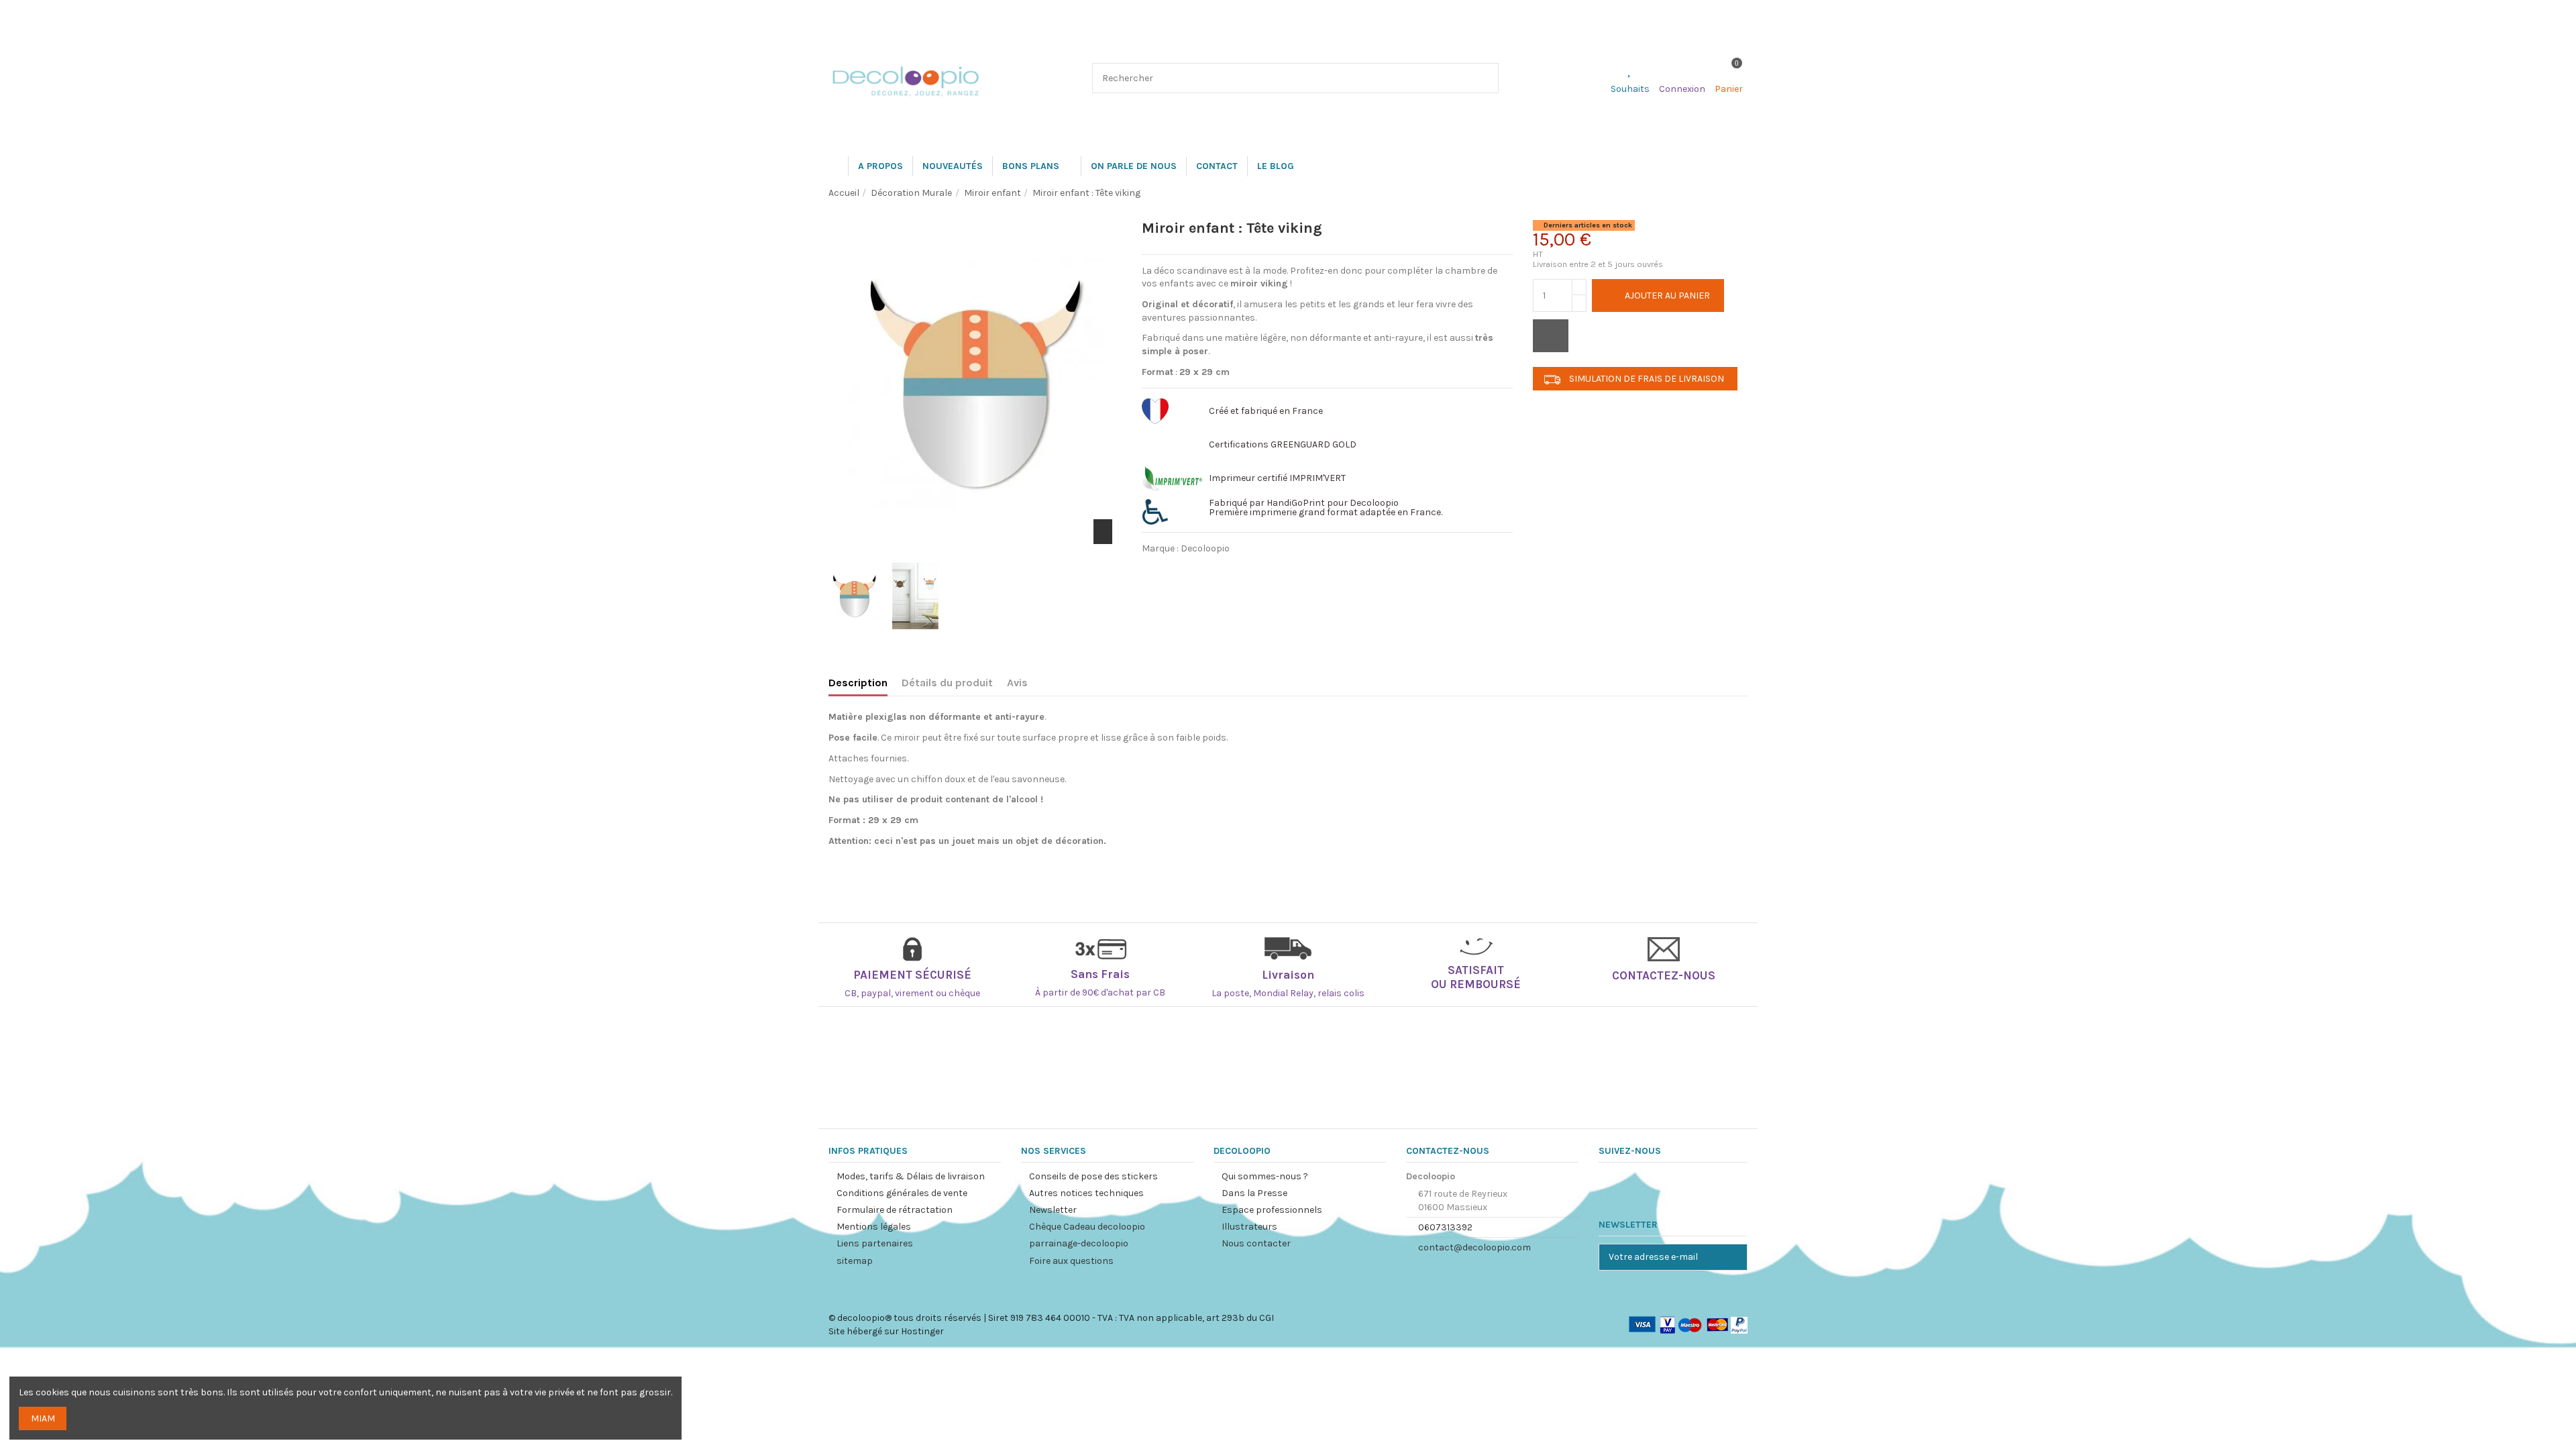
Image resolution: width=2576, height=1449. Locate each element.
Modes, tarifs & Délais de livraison (911, 1176)
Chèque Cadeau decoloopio (1087, 1227)
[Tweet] (1192, 571)
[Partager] (1155, 571)
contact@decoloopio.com (1474, 1247)
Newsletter (1053, 1210)
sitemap (855, 1261)
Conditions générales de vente (902, 1193)
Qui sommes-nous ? (1265, 1176)
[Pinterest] (1230, 571)
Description (858, 683)
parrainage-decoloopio (1079, 1243)
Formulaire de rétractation (895, 1210)
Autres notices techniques (1086, 1193)
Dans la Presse (1254, 1193)
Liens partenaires (875, 1243)
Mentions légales (874, 1227)
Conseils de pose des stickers (1093, 1176)
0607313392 (1445, 1227)
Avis (1017, 683)
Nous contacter (1256, 1243)
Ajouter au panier (1667, 296)
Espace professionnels (1272, 1210)
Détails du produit (947, 683)
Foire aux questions (1071, 1261)
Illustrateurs (1249, 1227)
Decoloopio (1205, 548)
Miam (43, 1418)
